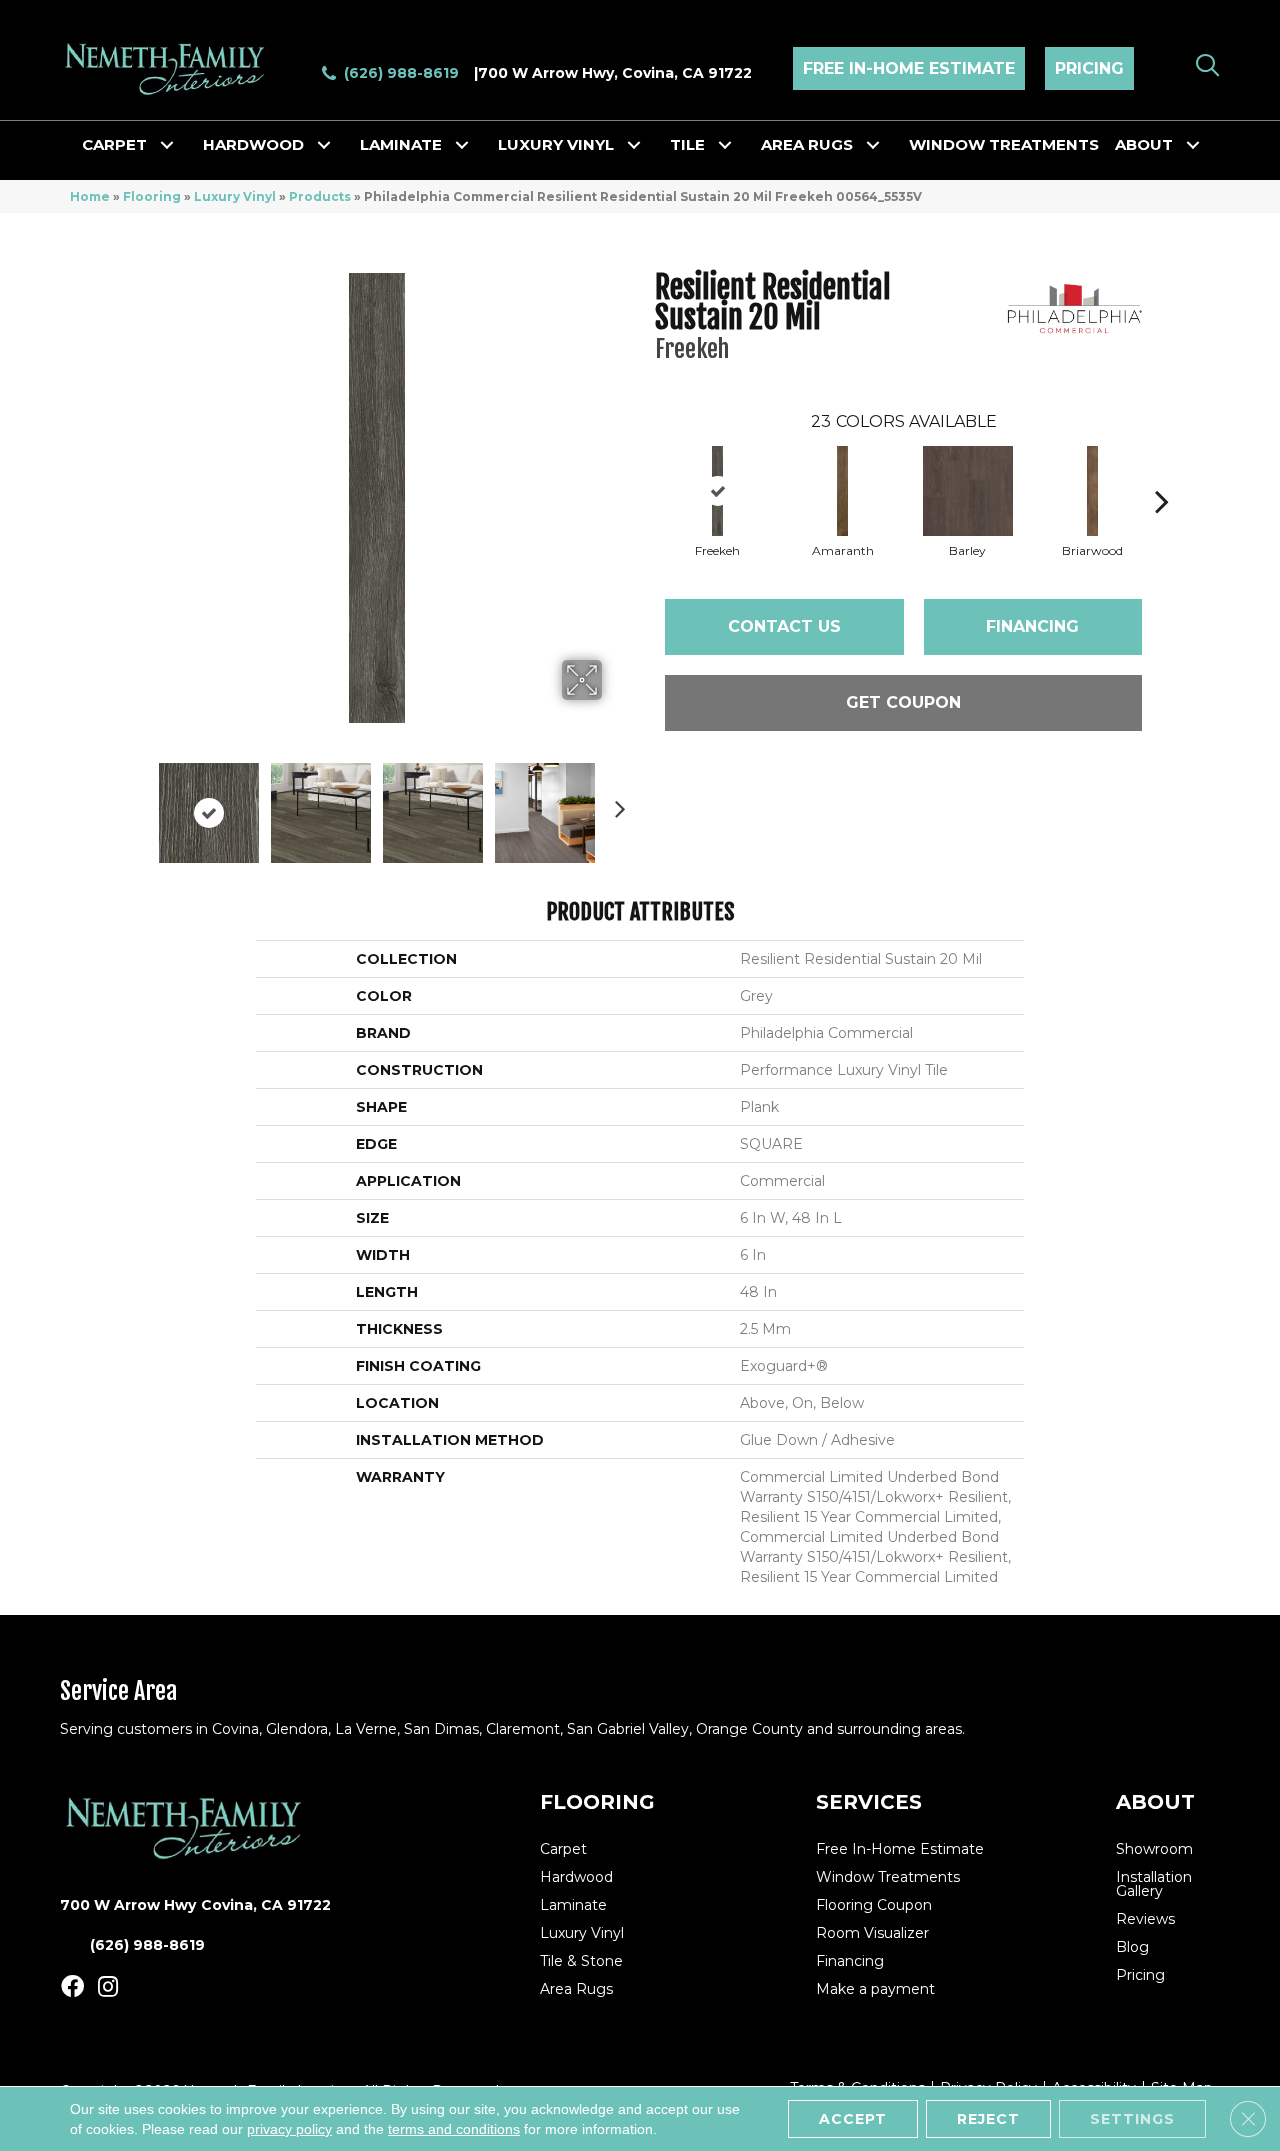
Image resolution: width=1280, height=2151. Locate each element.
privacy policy (289, 2129)
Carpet (114, 144)
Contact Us (784, 626)
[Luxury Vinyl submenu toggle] (634, 145)
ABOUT (1155, 1802)
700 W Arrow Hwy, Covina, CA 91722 (615, 73)
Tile (687, 144)
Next (615, 803)
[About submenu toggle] (1193, 145)
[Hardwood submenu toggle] (324, 145)
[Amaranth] (843, 491)
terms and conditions (454, 2129)
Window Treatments (1004, 144)
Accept (853, 2119)
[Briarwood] (1093, 491)
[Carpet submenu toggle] (167, 145)
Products (320, 196)
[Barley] (968, 491)
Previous (138, 803)
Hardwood (253, 144)
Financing (1032, 626)
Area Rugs (807, 144)
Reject (988, 2119)
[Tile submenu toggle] (725, 145)
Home (90, 196)
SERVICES (869, 1802)
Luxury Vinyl (556, 144)
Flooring (152, 196)
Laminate (401, 144)
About (1144, 144)
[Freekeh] (718, 491)
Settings (1132, 2119)
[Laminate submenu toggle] (462, 145)
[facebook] (72, 1987)
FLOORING (597, 1802)
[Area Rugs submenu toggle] (873, 145)
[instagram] (108, 1987)
